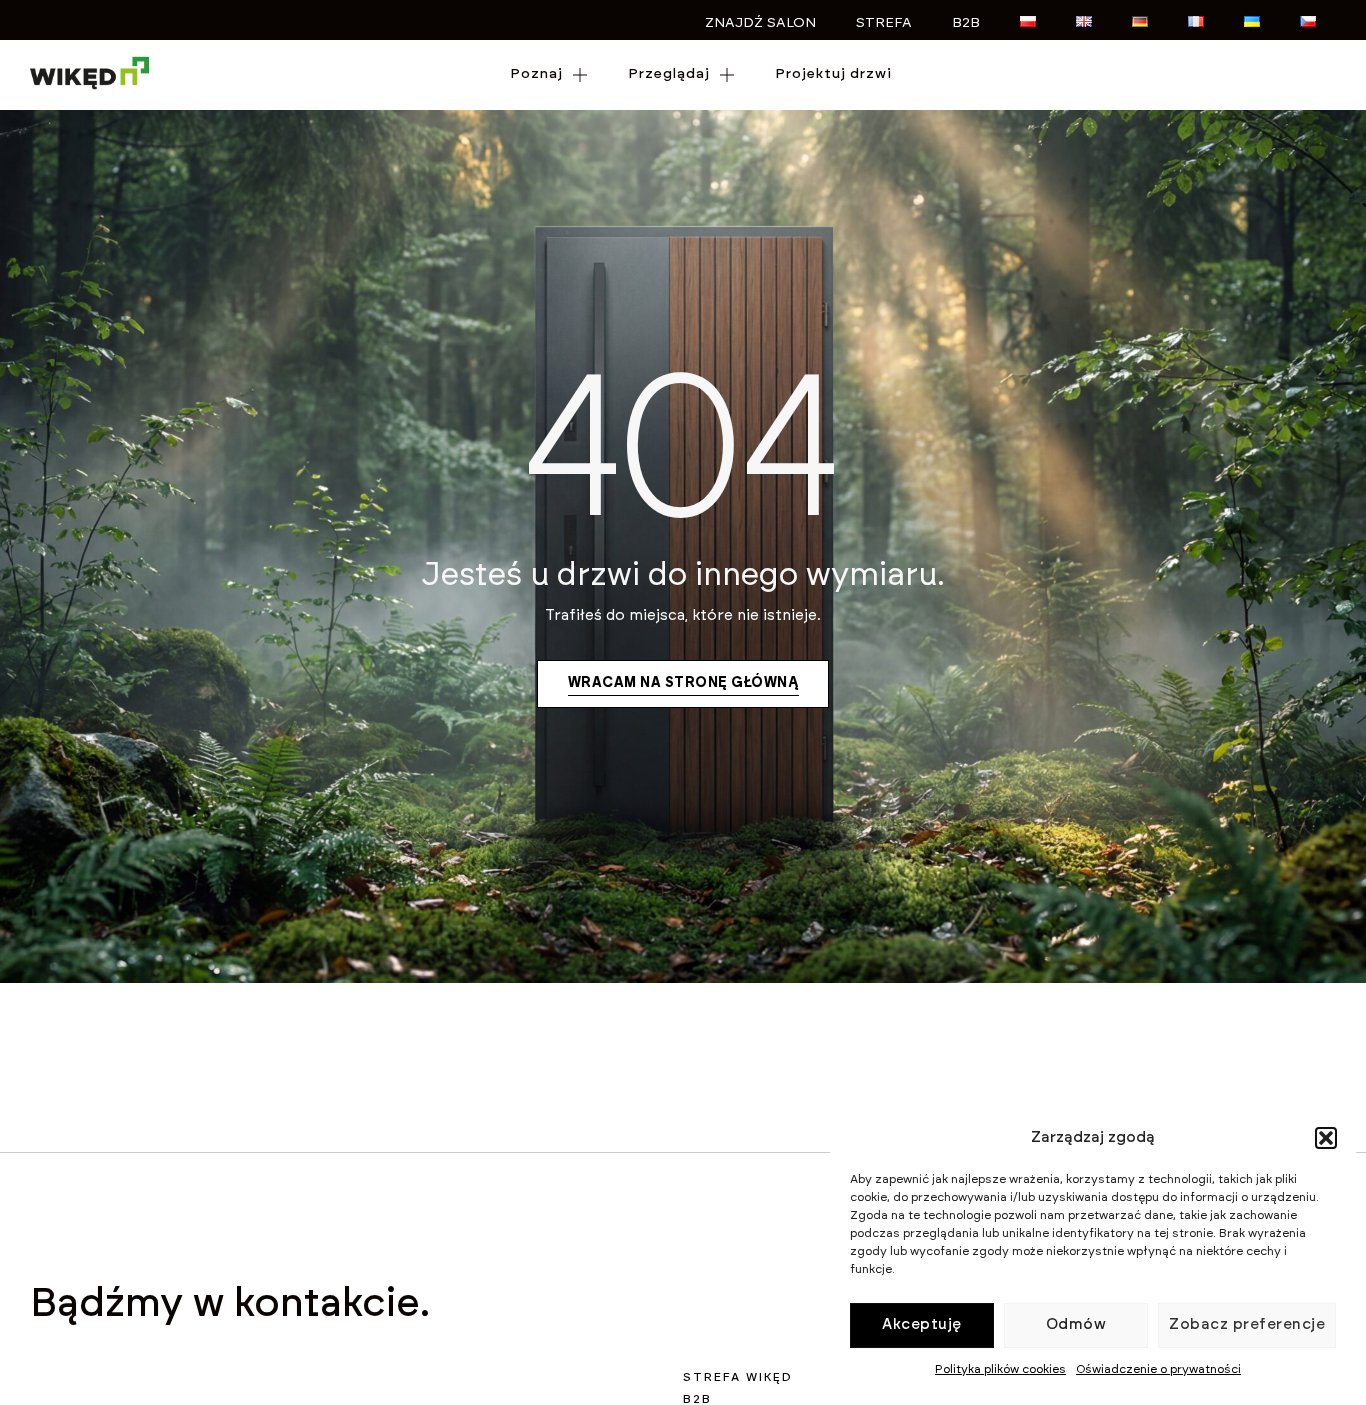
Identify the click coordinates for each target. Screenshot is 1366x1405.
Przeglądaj (669, 74)
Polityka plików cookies (1000, 1369)
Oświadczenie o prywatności (1158, 1369)
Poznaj (536, 74)
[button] (1326, 1138)
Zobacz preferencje (1247, 1324)
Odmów (1076, 1324)
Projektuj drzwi (833, 74)
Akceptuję (922, 1324)
